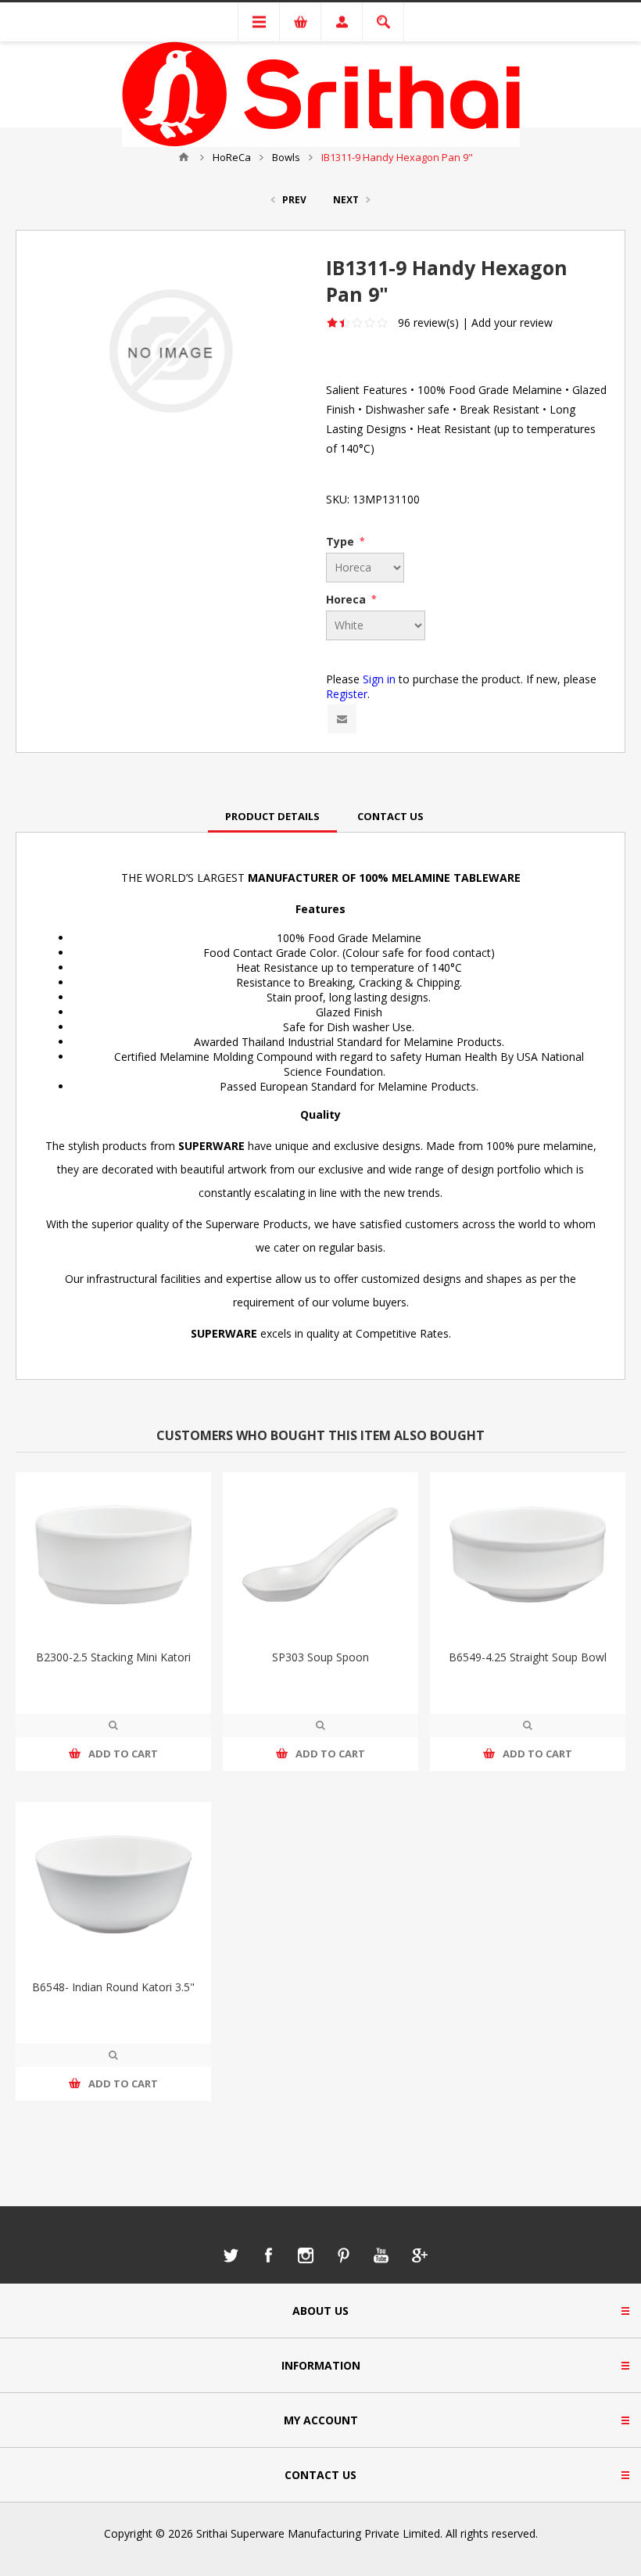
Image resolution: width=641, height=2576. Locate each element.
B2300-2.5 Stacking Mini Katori (113, 1657)
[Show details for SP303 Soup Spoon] (320, 1555)
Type (342, 541)
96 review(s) (428, 322)
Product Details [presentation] (272, 816)
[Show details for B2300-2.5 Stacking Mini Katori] (113, 1555)
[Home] (184, 157)
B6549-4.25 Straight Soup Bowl (528, 1657)
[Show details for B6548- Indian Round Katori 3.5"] (113, 1885)
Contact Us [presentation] (390, 816)
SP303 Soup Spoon (320, 1657)
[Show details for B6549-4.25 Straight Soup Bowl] (528, 1555)
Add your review (512, 322)
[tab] (272, 816)
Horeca (347, 599)
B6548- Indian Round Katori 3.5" (113, 1987)
